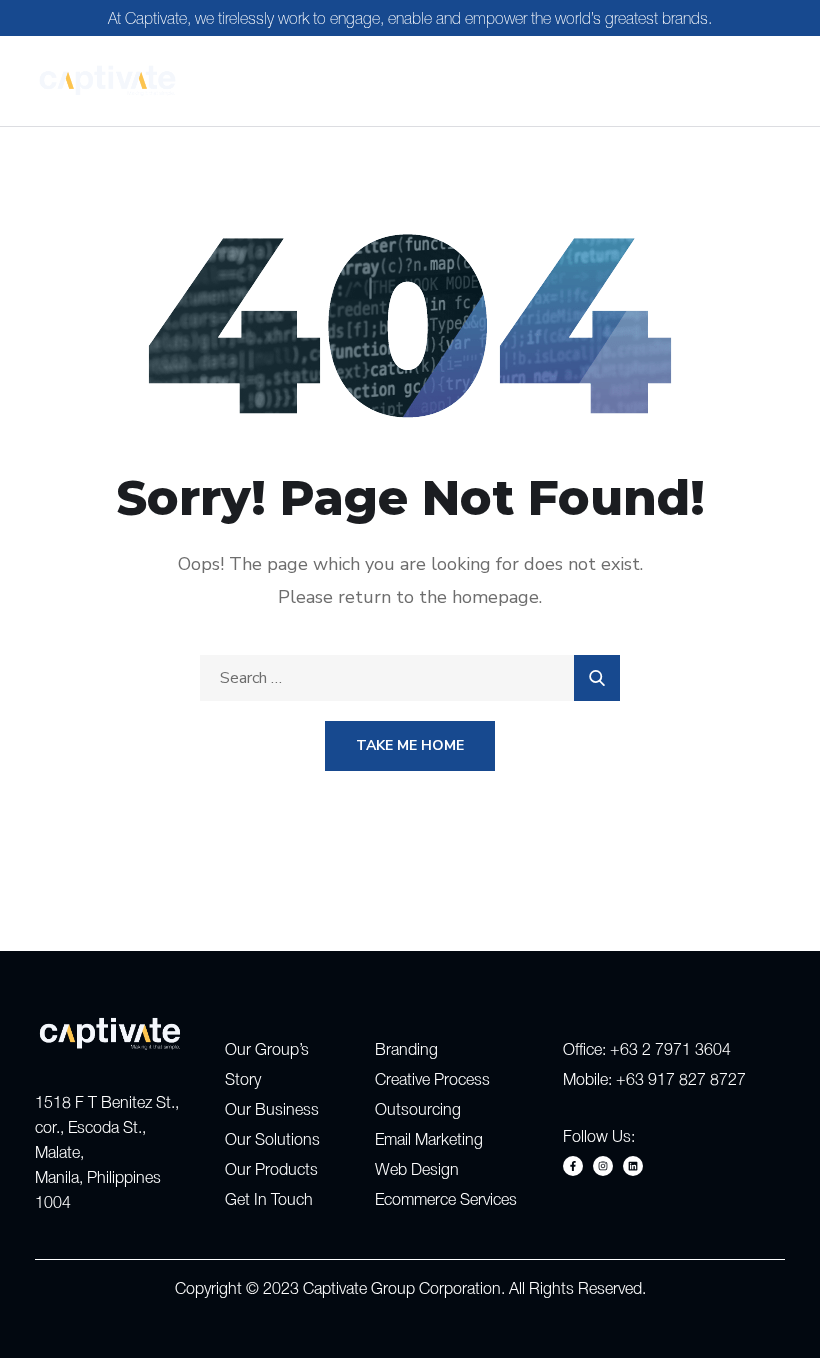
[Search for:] (410, 678)
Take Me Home (410, 745)
